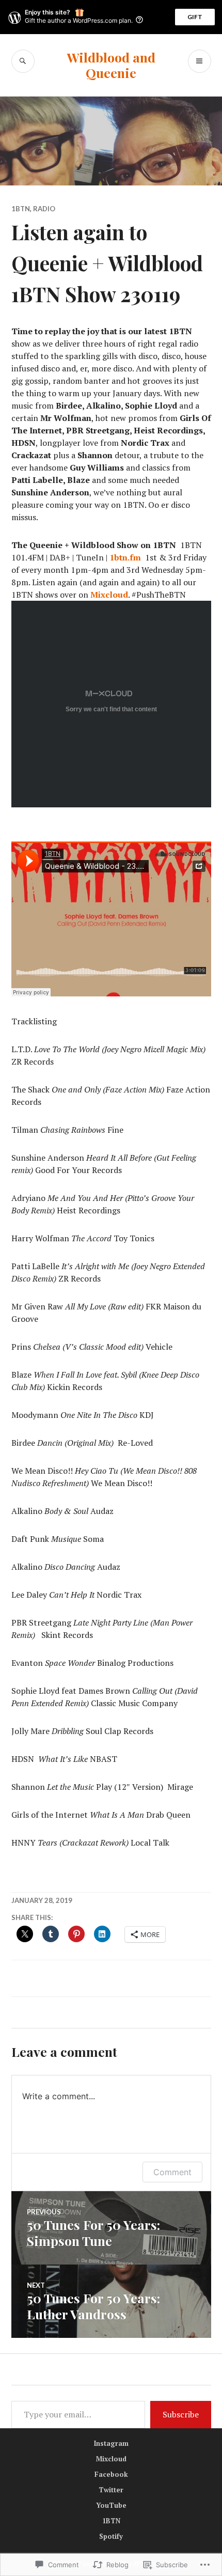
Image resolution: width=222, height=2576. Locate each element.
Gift (195, 17)
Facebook (111, 2474)
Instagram (111, 2443)
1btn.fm (125, 557)
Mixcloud (109, 595)
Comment (172, 2172)
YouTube (111, 2505)
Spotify (111, 2536)
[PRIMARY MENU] (200, 61)
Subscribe (181, 2414)
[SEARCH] (23, 61)
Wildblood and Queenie (111, 65)
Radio (44, 209)
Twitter (111, 2490)
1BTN (21, 209)
